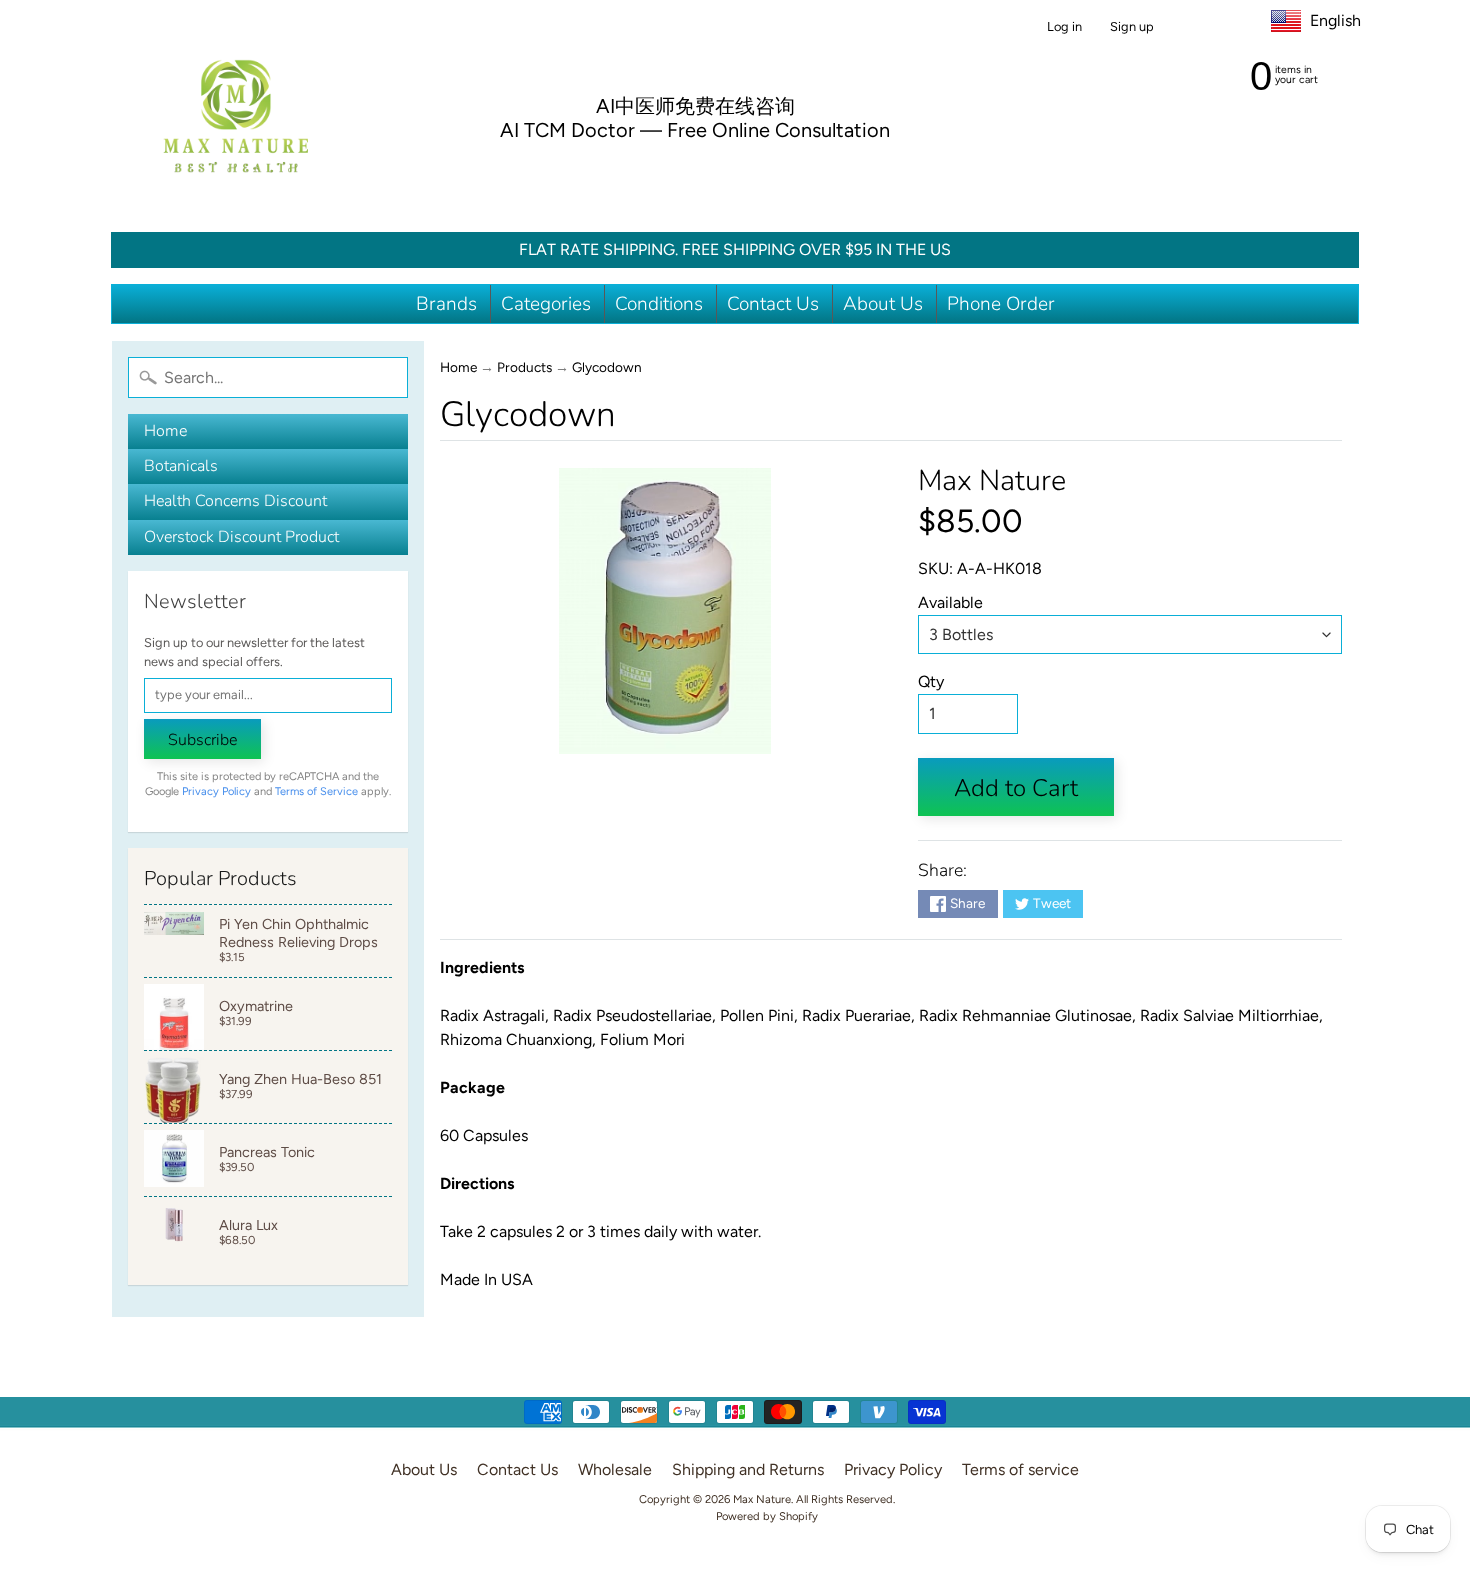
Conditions (659, 304)
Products (524, 367)
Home (165, 431)
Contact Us (773, 304)
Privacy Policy (216, 791)
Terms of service (1020, 1469)
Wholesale (615, 1469)
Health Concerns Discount (235, 501)
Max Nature (992, 480)
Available (950, 602)
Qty (931, 681)
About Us (883, 304)
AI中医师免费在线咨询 (695, 106)
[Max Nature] (236, 116)
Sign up (1132, 27)
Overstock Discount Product (241, 537)
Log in (1064, 27)
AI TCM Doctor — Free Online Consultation (695, 130)
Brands (446, 304)
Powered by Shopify (767, 1516)
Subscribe (202, 740)
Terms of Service (316, 791)
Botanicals (181, 466)
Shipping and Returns (748, 1469)
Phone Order (1001, 304)
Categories (546, 304)
